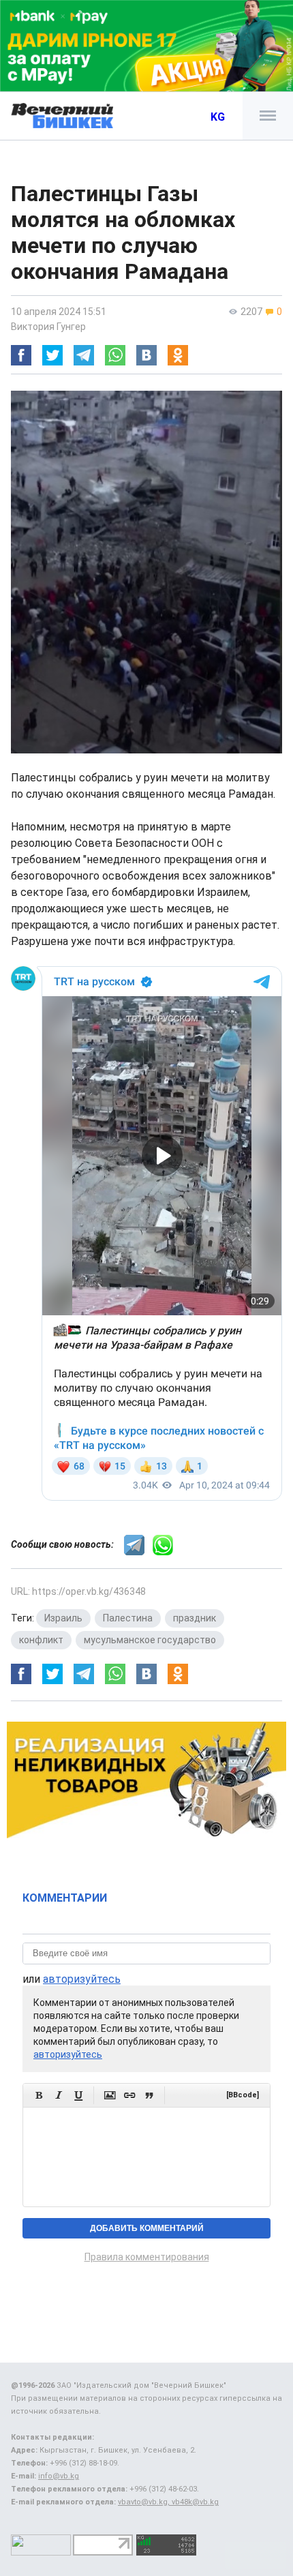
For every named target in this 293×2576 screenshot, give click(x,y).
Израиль (63, 1618)
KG (218, 117)
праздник (195, 1618)
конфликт (41, 1640)
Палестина (128, 1618)
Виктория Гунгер (48, 327)
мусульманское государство (150, 1640)
